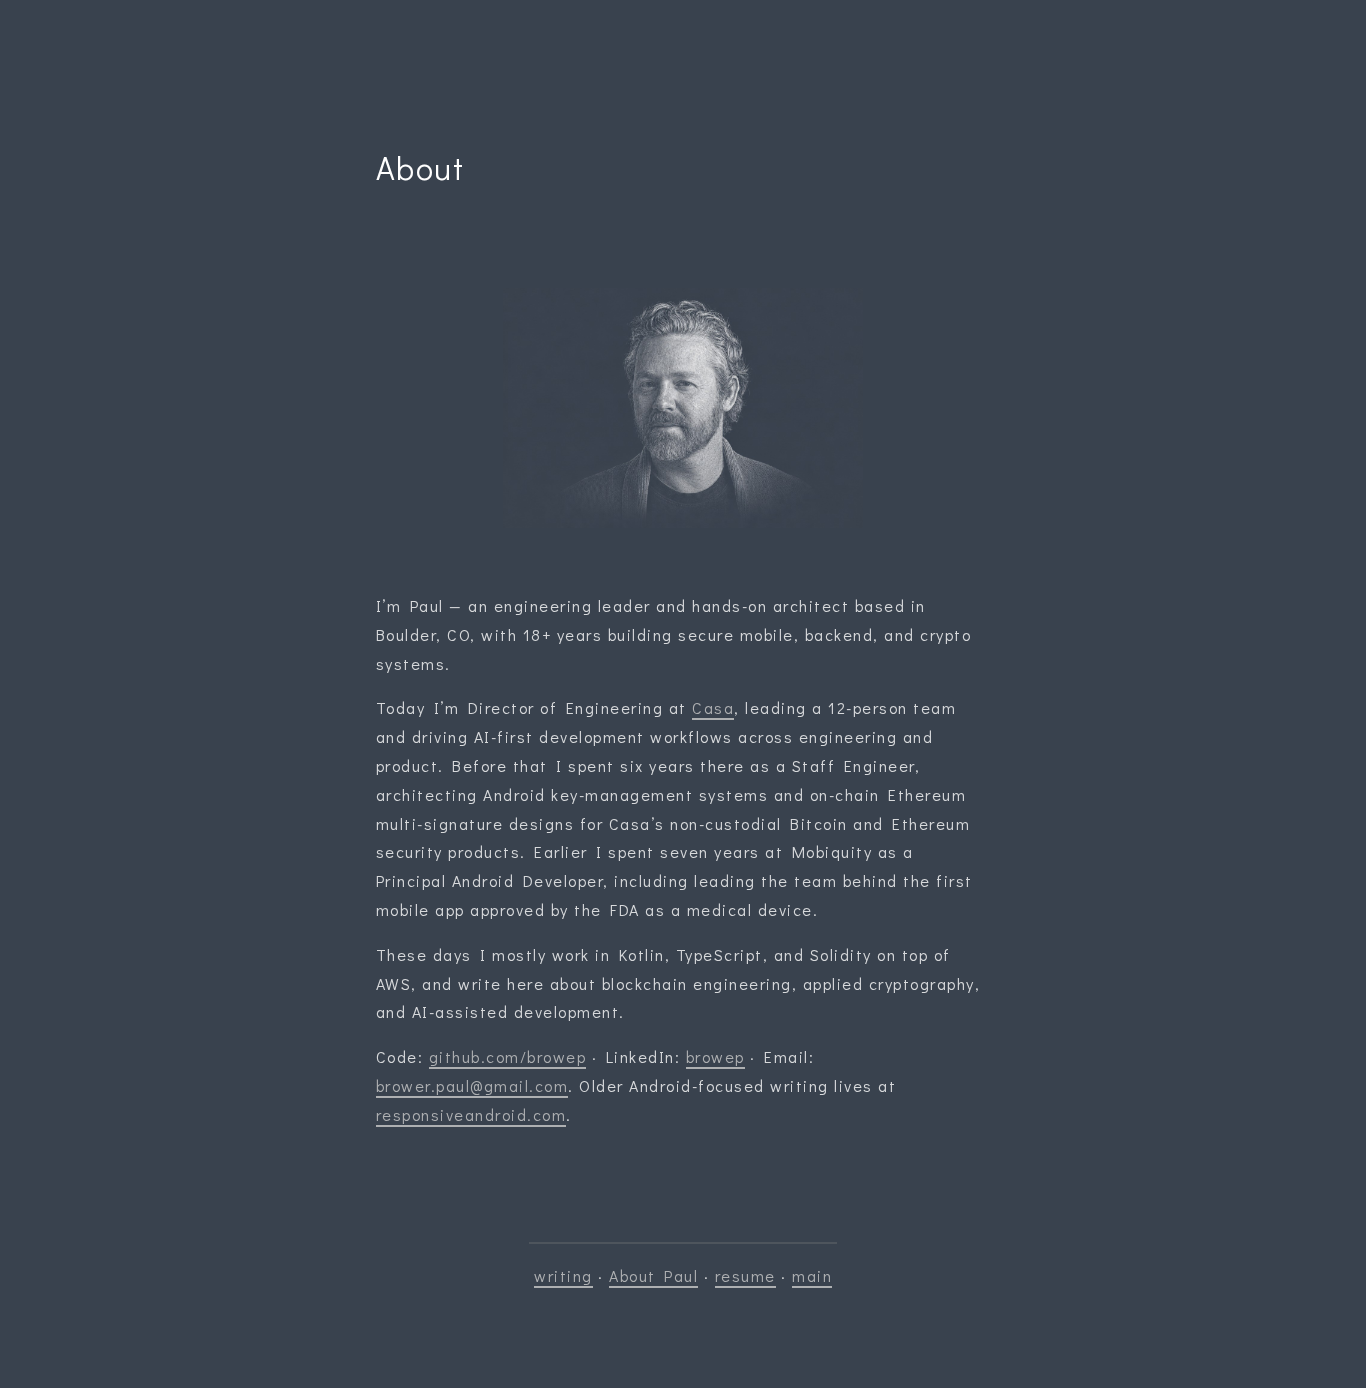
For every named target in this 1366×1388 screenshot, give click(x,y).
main (812, 1275)
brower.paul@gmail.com (472, 1085)
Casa (713, 707)
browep (715, 1056)
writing (563, 1275)
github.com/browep (508, 1056)
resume (745, 1275)
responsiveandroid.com (471, 1114)
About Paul (653, 1275)
